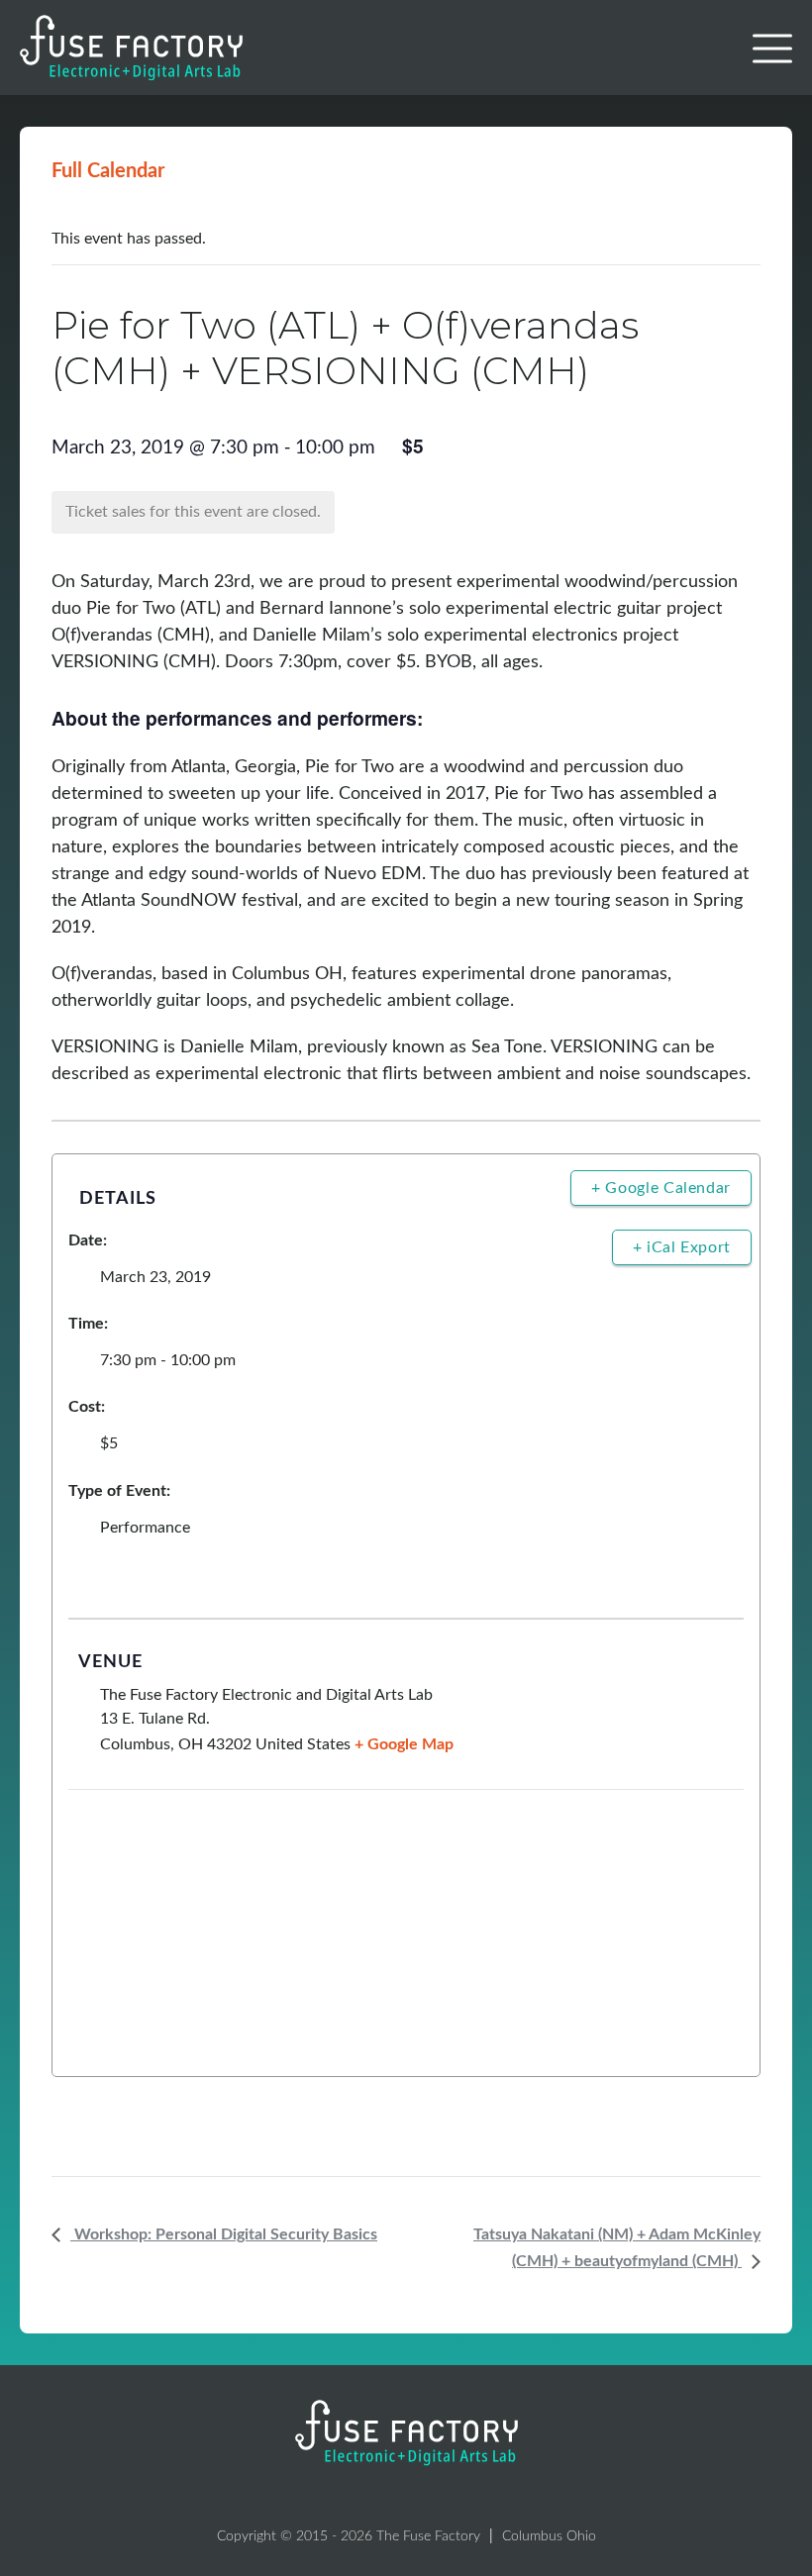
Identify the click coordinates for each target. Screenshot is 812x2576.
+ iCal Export (682, 1247)
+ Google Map (404, 1744)
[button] (772, 49)
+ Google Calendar (661, 1188)
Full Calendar (108, 171)
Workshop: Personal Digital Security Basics (224, 2234)
